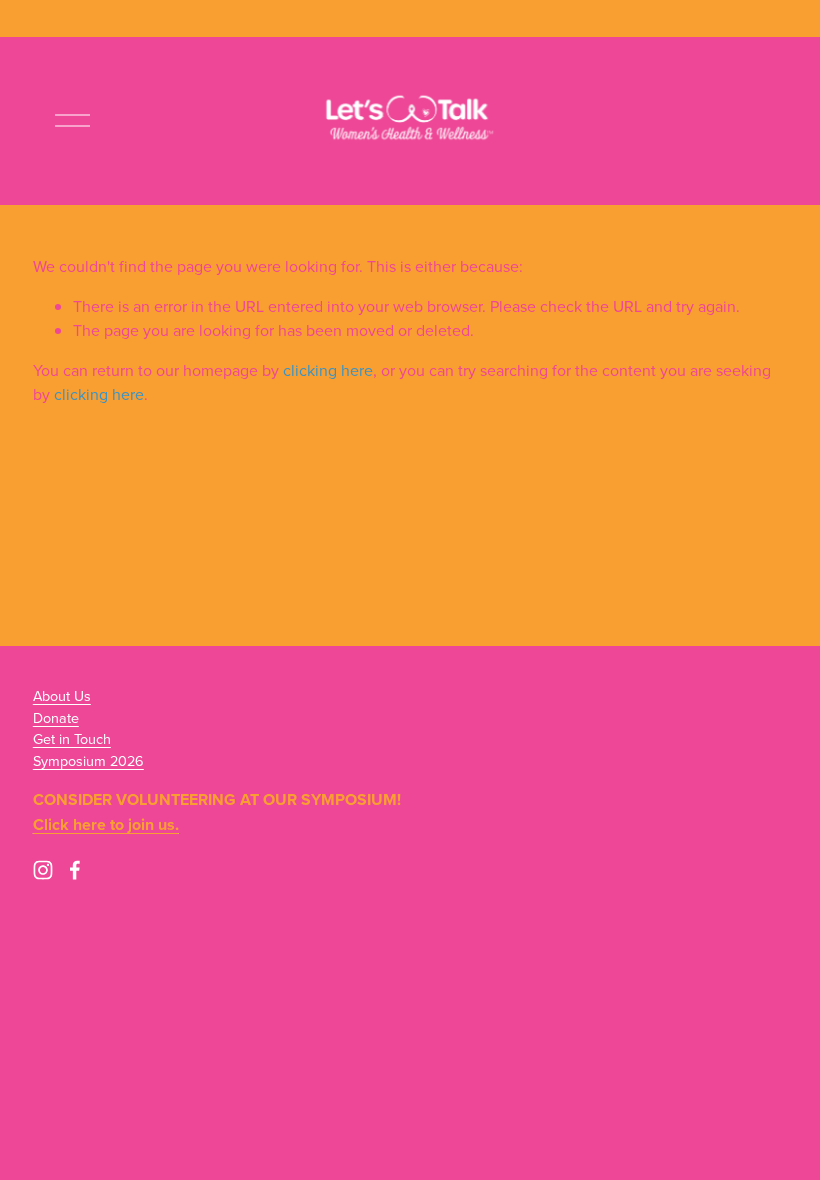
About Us (62, 695)
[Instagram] (43, 870)
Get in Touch (72, 738)
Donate (56, 717)
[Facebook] (75, 870)
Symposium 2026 (88, 760)
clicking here (328, 370)
